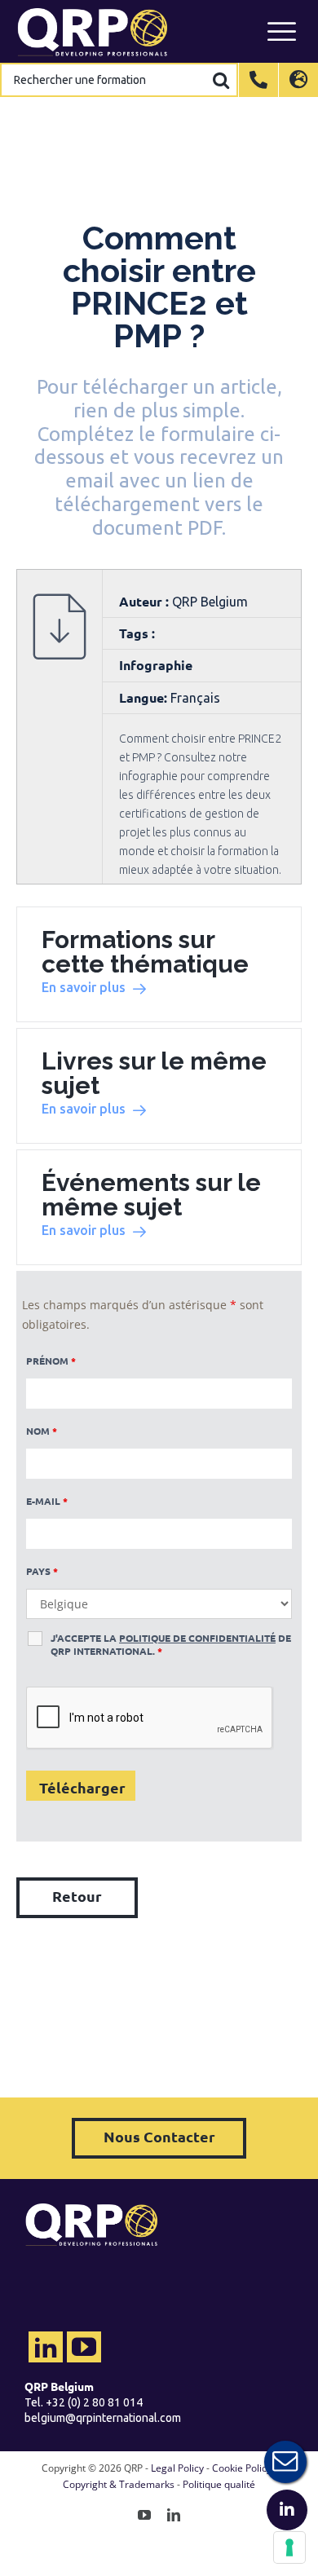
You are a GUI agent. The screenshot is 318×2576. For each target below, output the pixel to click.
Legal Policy (177, 2468)
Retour (77, 1896)
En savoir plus (84, 987)
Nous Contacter (159, 2136)
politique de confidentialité (197, 1638)
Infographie (156, 665)
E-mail (47, 1501)
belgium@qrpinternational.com (103, 2418)
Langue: (143, 697)
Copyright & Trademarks (119, 2484)
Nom (42, 1431)
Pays (42, 1571)
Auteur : (146, 601)
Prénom (51, 1361)
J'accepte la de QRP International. (171, 1645)
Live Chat (285, 2462)
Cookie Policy (242, 2468)
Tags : (137, 633)
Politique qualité (219, 2484)
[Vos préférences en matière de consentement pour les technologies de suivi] (289, 2547)
